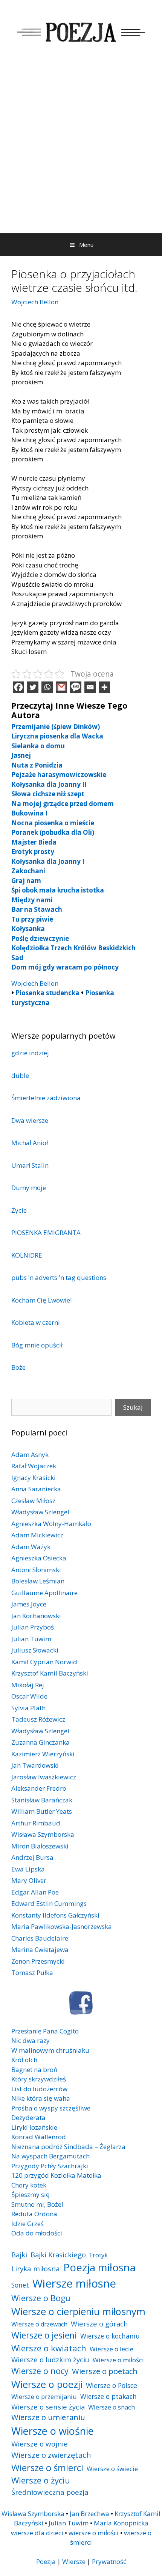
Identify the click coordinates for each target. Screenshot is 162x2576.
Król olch (24, 2060)
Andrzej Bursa (32, 1857)
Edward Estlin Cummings (49, 1903)
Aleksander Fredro (39, 1788)
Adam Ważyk (31, 1547)
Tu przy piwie (32, 919)
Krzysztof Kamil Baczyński (50, 1673)
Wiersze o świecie (112, 2469)
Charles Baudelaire (40, 1938)
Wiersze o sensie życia (48, 2407)
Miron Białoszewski (40, 1846)
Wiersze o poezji (47, 2384)
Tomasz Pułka (32, 1972)
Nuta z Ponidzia (37, 765)
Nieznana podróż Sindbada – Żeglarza (68, 2147)
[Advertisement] (81, 148)
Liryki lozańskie (34, 2127)
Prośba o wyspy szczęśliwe (51, 2108)
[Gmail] (61, 687)
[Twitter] (33, 687)
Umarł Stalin (30, 1165)
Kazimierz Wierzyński (43, 1754)
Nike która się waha (41, 2098)
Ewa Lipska (28, 1869)
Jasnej (21, 755)
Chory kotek (29, 2185)
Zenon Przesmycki (38, 1961)
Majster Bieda (34, 842)
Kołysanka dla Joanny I (48, 861)
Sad (17, 958)
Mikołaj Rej (28, 1685)
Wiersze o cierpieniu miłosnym (78, 2311)
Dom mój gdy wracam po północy (65, 967)
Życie (19, 1210)
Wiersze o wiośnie (53, 2431)
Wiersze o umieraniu (48, 2417)
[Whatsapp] (47, 687)
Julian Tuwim (31, 1639)
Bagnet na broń (34, 2070)
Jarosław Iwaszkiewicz (44, 1777)
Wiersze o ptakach (109, 2396)
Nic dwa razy (31, 2040)
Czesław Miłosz (33, 1501)
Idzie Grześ (28, 2224)
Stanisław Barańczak (42, 1800)
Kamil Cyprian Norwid (44, 1662)
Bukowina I (29, 813)
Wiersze (74, 2561)
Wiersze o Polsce (112, 2385)
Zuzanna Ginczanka (40, 1742)
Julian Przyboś (33, 1627)
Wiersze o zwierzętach (51, 2455)
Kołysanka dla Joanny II (49, 784)
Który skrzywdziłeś (39, 2079)
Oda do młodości (37, 2233)
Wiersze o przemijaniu (44, 2396)
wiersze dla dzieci (37, 2533)
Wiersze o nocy (40, 2371)
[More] (104, 687)
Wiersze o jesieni (44, 2335)
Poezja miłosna (99, 2267)
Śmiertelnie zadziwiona (46, 1098)
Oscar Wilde (29, 1696)
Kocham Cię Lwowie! (41, 1300)
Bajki (19, 2255)
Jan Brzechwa (89, 2514)
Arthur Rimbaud (36, 1823)
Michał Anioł (30, 1143)
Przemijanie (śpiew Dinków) (56, 727)
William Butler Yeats (42, 1811)
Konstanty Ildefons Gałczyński (55, 1915)
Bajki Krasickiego (58, 2255)
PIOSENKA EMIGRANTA (46, 1233)
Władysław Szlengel (40, 1512)
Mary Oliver (29, 1880)
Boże (18, 1367)
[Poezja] (81, 31)
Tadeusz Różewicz (38, 1719)
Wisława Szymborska (43, 1834)
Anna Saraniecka (36, 1489)
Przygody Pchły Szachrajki (50, 2166)
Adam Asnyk (30, 1454)
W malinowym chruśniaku (50, 2050)
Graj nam (26, 881)
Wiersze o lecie (112, 2349)
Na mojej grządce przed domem (63, 804)
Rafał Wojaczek (34, 1466)
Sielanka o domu (38, 746)
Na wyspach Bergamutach (50, 2156)
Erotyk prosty (33, 852)
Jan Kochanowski (36, 1616)
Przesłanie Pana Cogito (45, 2031)
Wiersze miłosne (74, 2283)
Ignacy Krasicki (34, 1478)
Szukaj (133, 1407)
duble (20, 1075)
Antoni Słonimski (36, 1570)
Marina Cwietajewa (40, 1949)
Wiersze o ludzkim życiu (50, 2359)
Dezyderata (28, 2117)
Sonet (20, 2285)
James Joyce (29, 1604)
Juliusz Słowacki (35, 1650)
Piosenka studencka (47, 993)
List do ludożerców (39, 2089)
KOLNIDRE (27, 1255)
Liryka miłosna (36, 2268)
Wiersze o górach (99, 2324)
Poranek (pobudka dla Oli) (53, 832)
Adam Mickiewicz (37, 1535)
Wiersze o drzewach (39, 2324)
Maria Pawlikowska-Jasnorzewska (62, 1926)
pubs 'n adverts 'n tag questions (59, 1277)
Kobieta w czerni (36, 1322)
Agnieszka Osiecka (39, 1558)
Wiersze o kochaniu (110, 2336)
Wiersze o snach (112, 2407)
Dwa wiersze (30, 1120)
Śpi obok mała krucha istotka (58, 890)
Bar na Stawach (37, 909)
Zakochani (28, 871)
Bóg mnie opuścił (37, 1345)
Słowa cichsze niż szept (48, 794)
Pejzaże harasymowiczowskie (59, 775)
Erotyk (99, 2255)
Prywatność (109, 2561)
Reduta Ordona (34, 2214)
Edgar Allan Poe (35, 1892)
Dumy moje (29, 1188)
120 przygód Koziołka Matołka (56, 2175)
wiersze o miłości (94, 2533)
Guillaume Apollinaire (44, 1593)
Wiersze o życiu (41, 2480)
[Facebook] (18, 687)
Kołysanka (28, 929)
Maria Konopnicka (121, 2523)
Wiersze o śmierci (47, 2467)
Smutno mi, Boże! (37, 2204)
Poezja (46, 2561)
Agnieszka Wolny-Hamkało (51, 1524)
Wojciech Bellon (35, 302)
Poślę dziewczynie (40, 938)
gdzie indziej (30, 1053)
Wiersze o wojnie (40, 2444)
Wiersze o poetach (105, 2371)
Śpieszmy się (31, 2194)
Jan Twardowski (35, 1765)
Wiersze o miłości (118, 2360)
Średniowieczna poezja (50, 2492)
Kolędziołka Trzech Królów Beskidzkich (73, 948)
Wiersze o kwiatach (49, 2348)
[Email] (90, 687)
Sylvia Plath (28, 1708)
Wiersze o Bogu (41, 2298)
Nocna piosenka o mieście (53, 823)
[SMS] (76, 687)
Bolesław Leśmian (38, 1581)
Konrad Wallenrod (39, 2137)
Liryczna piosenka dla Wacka (57, 736)
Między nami (32, 900)
